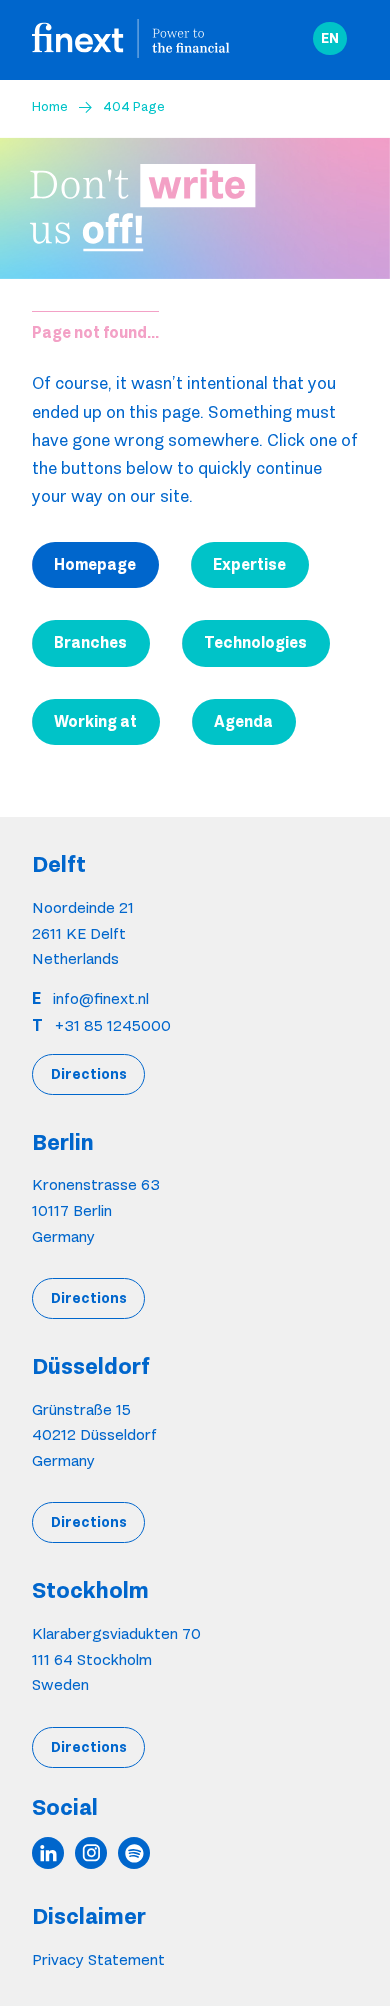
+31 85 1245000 (113, 1025)
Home (50, 106)
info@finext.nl (101, 998)
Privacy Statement (98, 1959)
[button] (330, 39)
